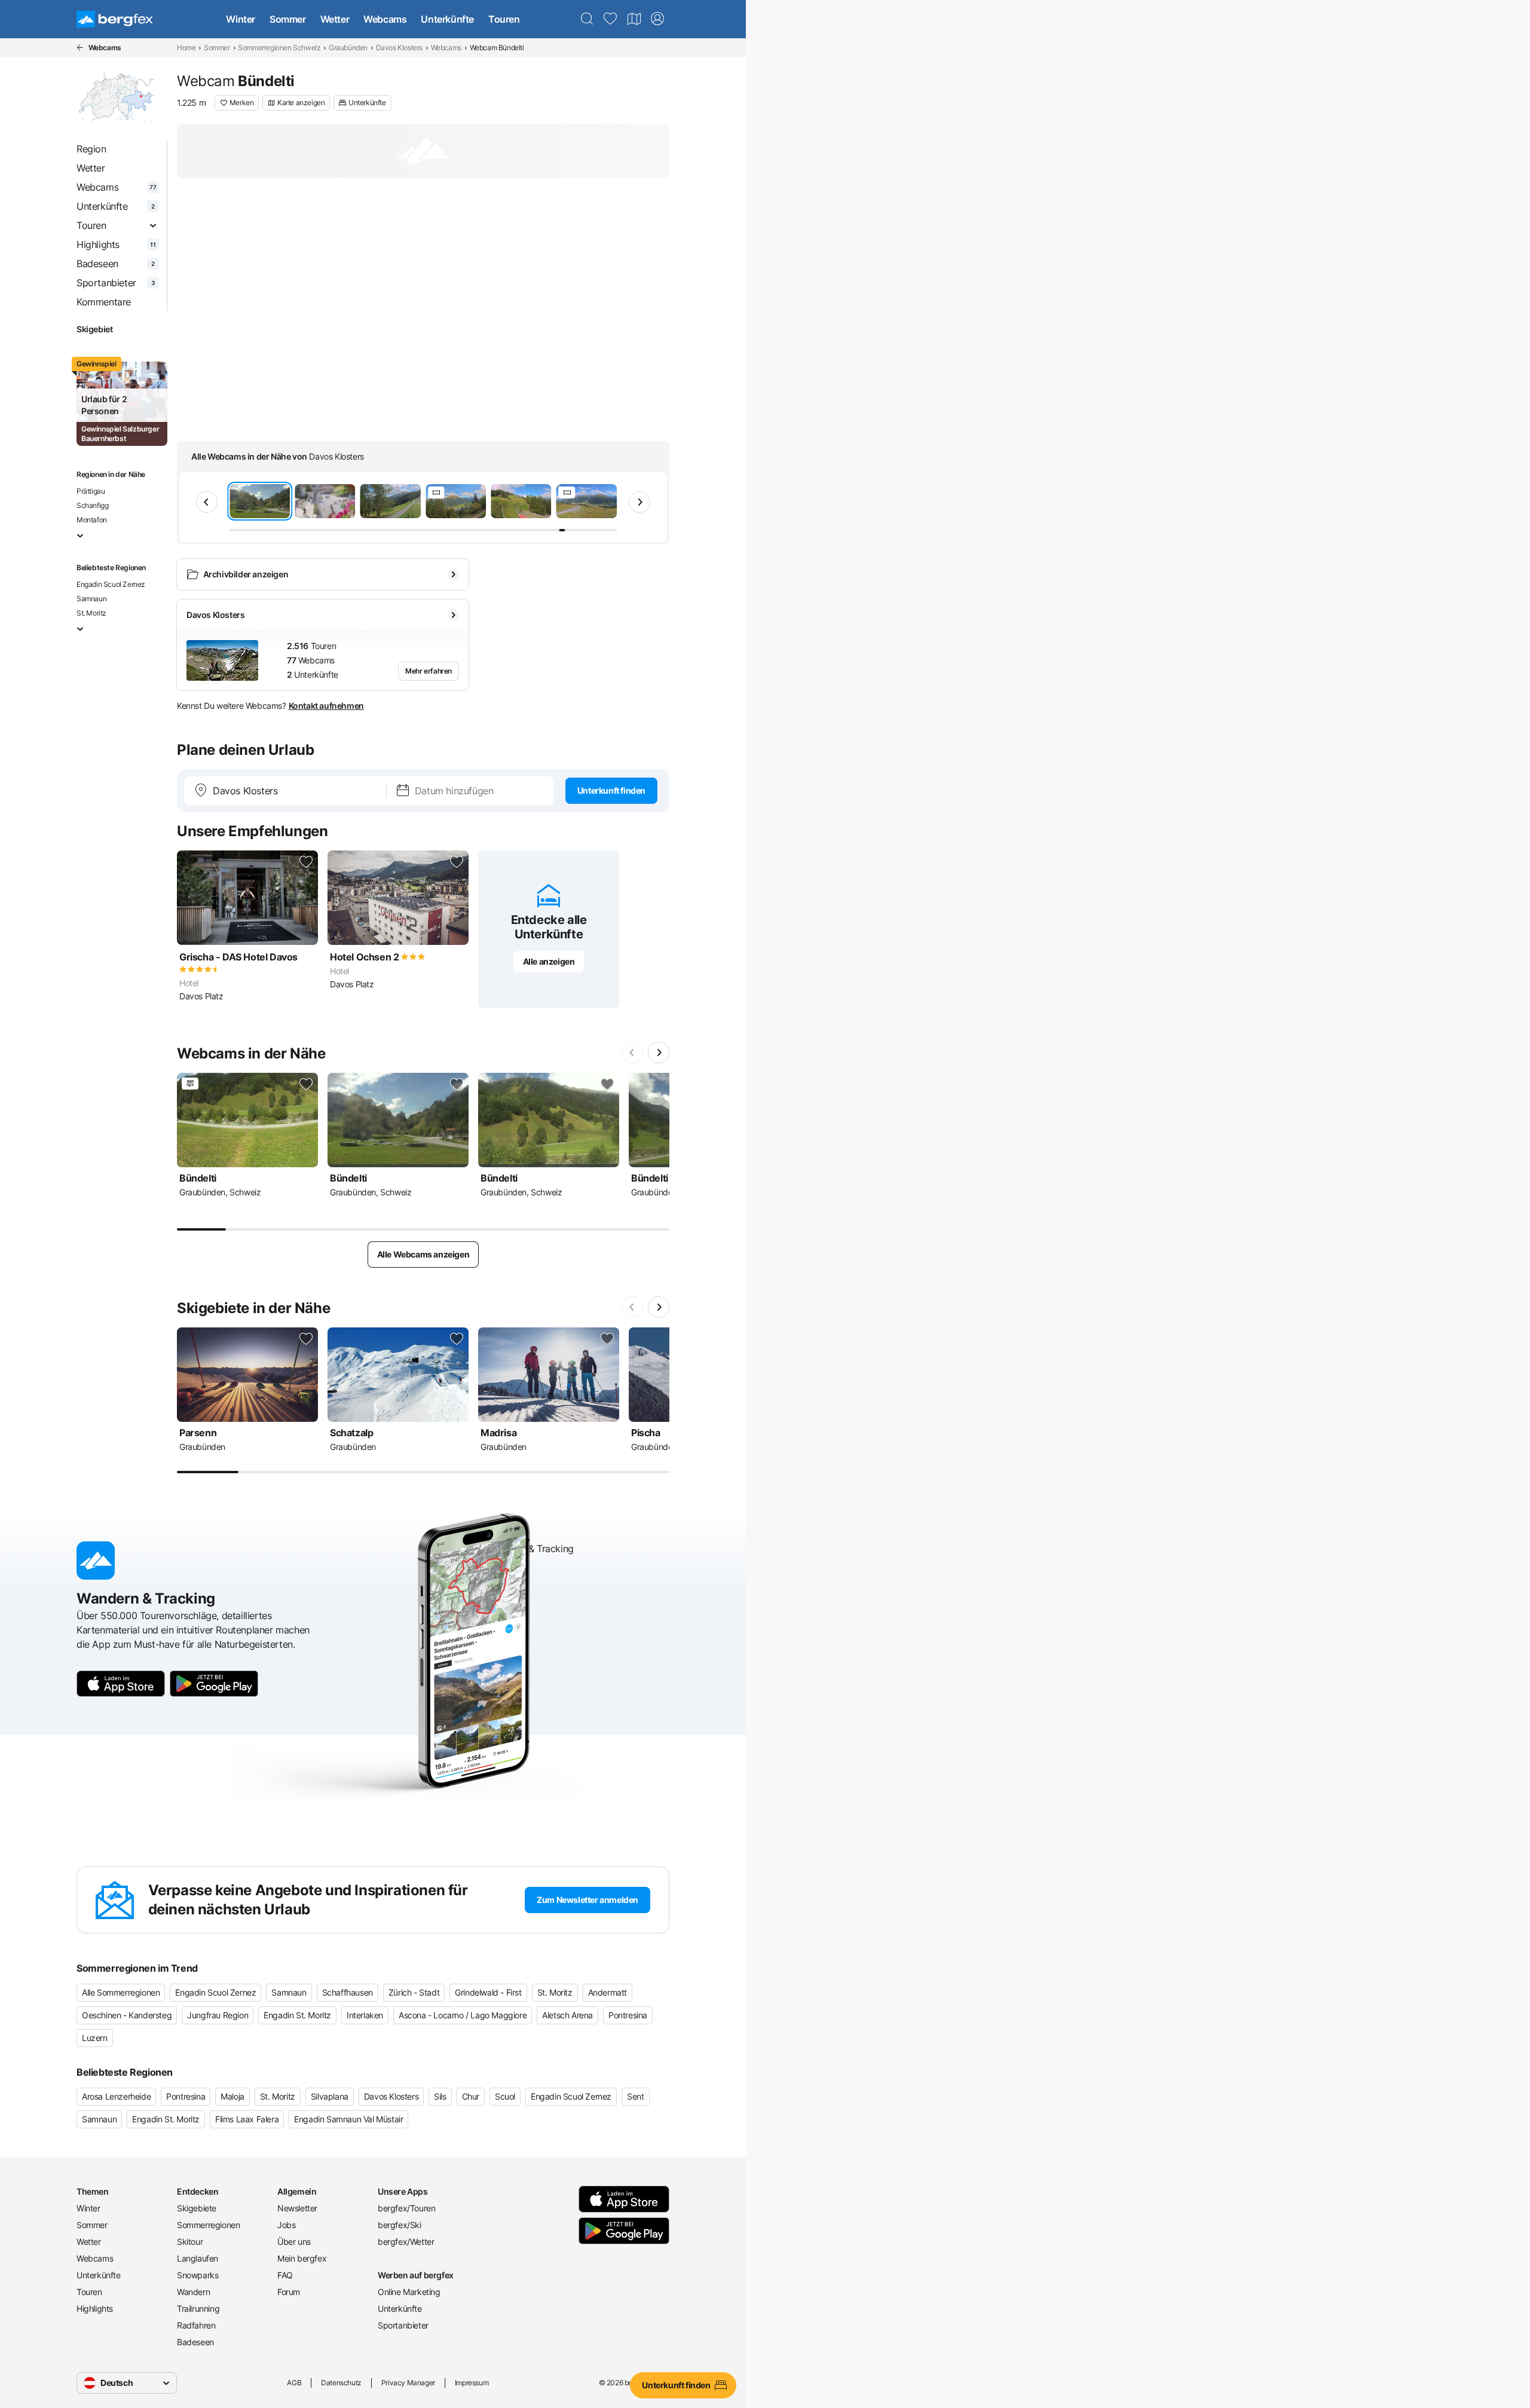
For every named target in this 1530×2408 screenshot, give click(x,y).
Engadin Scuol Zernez (111, 584)
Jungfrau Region (218, 2015)
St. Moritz (91, 613)
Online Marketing (409, 2292)
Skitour (190, 2242)
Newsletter (297, 2208)
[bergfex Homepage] (115, 19)
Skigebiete (197, 2208)
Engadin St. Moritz (297, 2015)
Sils (440, 2096)
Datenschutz (341, 2383)
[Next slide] (639, 502)
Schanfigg (92, 505)
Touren (504, 19)
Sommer (288, 19)
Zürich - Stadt (414, 1992)
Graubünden (348, 48)
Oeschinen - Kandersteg (127, 2015)
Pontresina (628, 2015)
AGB (294, 2383)
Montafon (92, 520)
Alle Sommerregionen (121, 1992)
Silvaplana (330, 2096)
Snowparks (198, 2275)
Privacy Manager (408, 2383)
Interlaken (365, 2015)
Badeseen (195, 2342)
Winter (241, 19)
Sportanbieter (403, 2325)
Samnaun (91, 599)
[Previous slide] (207, 502)
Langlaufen (198, 2258)
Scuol (505, 2096)
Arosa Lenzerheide (116, 2096)
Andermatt (608, 1992)
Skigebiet (94, 329)
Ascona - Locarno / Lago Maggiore (463, 2015)
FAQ (285, 2275)
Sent (635, 2096)
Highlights (95, 2308)
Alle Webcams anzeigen (423, 1254)
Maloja (232, 2096)
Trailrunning (198, 2308)
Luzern (95, 2038)
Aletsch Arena (567, 2015)
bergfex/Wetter (406, 2242)
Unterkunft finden (611, 790)
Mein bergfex (302, 2258)
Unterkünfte (447, 19)
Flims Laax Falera (247, 2119)
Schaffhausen (348, 1992)
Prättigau (91, 491)
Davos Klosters (399, 48)
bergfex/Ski (400, 2225)
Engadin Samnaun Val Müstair (348, 2119)
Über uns (294, 2242)
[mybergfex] (657, 19)
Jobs (286, 2225)
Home (186, 48)
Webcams (385, 19)
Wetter (335, 19)
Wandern (193, 2292)
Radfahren (196, 2325)
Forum (289, 2292)
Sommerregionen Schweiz (279, 48)
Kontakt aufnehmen (326, 706)
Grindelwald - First (488, 1992)
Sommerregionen (208, 2225)
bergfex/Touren (406, 2208)
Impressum (472, 2383)
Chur (471, 2096)
